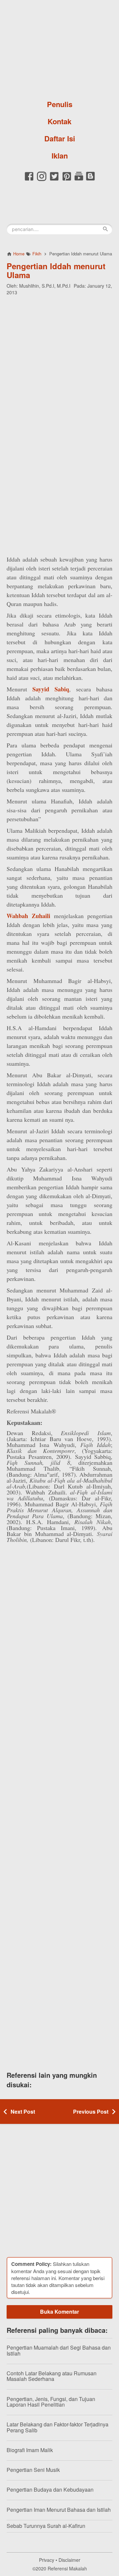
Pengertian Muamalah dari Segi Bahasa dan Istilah (59, 2350)
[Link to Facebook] (29, 180)
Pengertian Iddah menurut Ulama (56, 270)
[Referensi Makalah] (59, 48)
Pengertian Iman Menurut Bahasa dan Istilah (59, 2510)
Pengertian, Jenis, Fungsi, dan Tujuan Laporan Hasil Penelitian (51, 2402)
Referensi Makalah (67, 2568)
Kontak (59, 121)
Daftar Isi (60, 138)
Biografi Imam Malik (30, 2450)
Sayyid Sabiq (51, 689)
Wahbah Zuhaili (28, 916)
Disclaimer (69, 2560)
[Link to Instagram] (42, 180)
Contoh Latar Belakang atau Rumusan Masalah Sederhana (52, 2376)
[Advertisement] (59, 362)
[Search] (105, 229)
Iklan (60, 156)
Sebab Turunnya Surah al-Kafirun (46, 2526)
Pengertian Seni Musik (33, 2470)
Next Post (23, 2112)
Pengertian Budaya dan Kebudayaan (50, 2489)
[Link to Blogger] (90, 180)
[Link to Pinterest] (67, 180)
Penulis (60, 104)
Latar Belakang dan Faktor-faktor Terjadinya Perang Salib (58, 2427)
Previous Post (91, 2112)
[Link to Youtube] (79, 180)
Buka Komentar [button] (59, 2312)
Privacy (47, 2560)
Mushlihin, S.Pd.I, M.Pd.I (45, 286)
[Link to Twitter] (54, 180)
